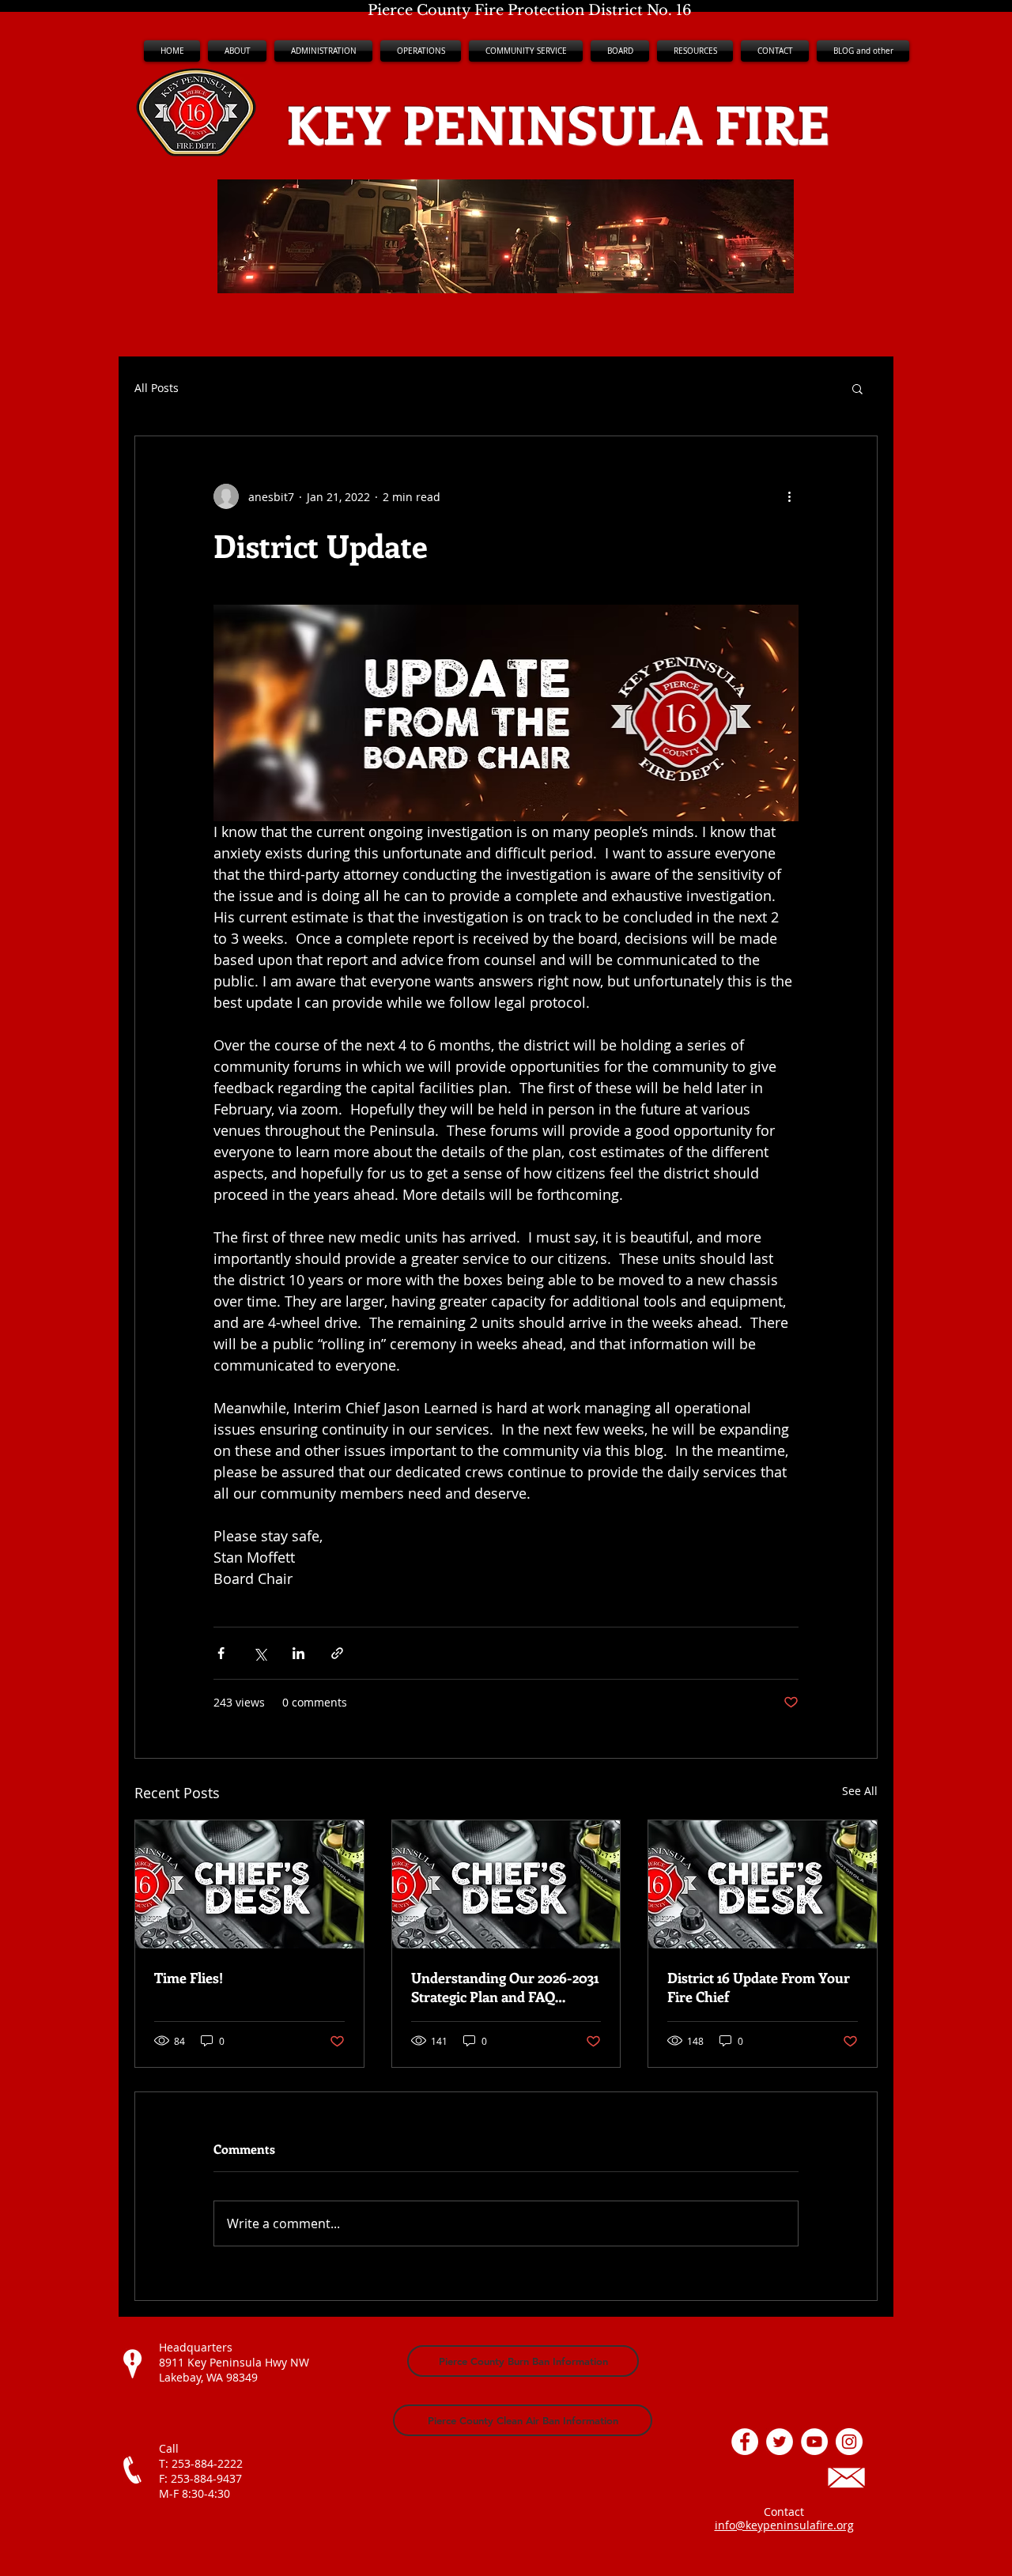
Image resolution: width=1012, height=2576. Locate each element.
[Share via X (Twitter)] (260, 1653)
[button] (323, 51)
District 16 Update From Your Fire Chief (759, 1987)
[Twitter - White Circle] (780, 2442)
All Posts (157, 388)
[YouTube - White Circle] (814, 2442)
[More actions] (789, 496)
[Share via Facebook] (221, 1653)
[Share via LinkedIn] (298, 1653)
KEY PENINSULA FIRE (558, 123)
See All (860, 1791)
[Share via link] (337, 1653)
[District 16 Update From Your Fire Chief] (763, 1884)
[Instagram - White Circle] (849, 2442)
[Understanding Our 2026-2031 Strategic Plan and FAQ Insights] (506, 1884)
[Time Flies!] (249, 1884)
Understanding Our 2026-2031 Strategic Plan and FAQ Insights (505, 1987)
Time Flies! (189, 1978)
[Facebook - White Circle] (745, 2442)
